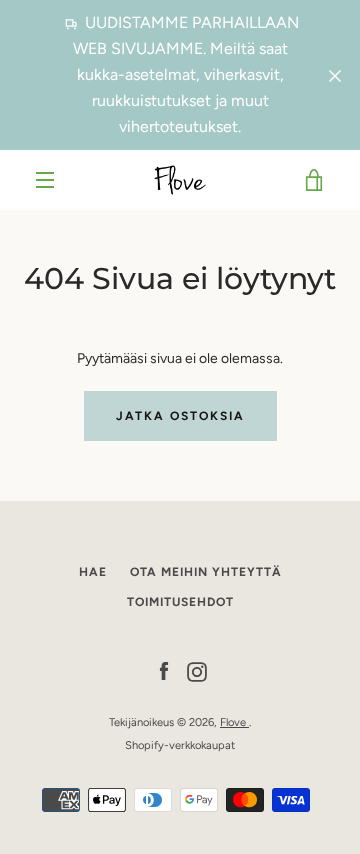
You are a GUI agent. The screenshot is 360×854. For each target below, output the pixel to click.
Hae (93, 572)
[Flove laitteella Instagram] (197, 670)
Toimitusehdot (180, 602)
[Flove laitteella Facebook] (164, 670)
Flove (234, 722)
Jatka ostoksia (180, 416)
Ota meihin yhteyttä (206, 572)
